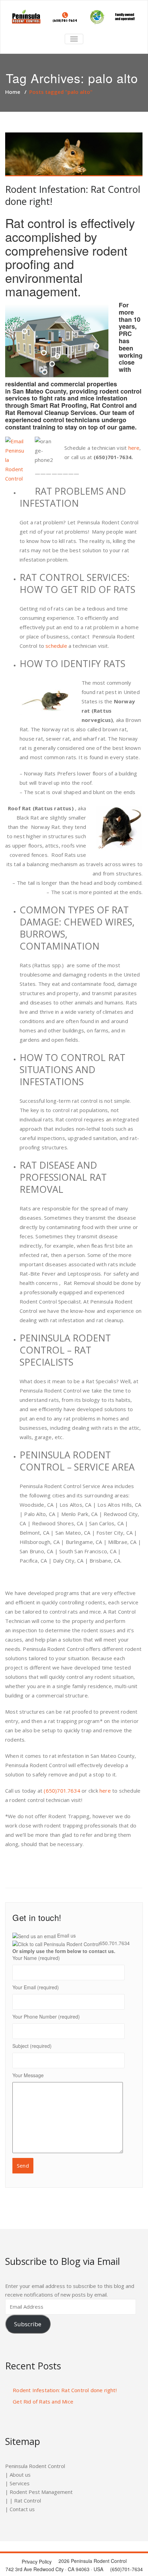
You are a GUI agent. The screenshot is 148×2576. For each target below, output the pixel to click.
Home (13, 92)
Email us (66, 1935)
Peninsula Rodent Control (35, 2466)
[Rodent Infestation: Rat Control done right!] (74, 155)
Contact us (22, 2509)
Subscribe (28, 2324)
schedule (56, 646)
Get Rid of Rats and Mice (43, 2401)
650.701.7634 (115, 1943)
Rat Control (28, 2500)
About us (20, 2475)
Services (20, 2483)
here (134, 448)
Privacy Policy (37, 2562)
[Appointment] (74, 17)
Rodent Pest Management (41, 2492)
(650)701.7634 (62, 1791)
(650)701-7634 (113, 457)
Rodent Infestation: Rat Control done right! (73, 195)
